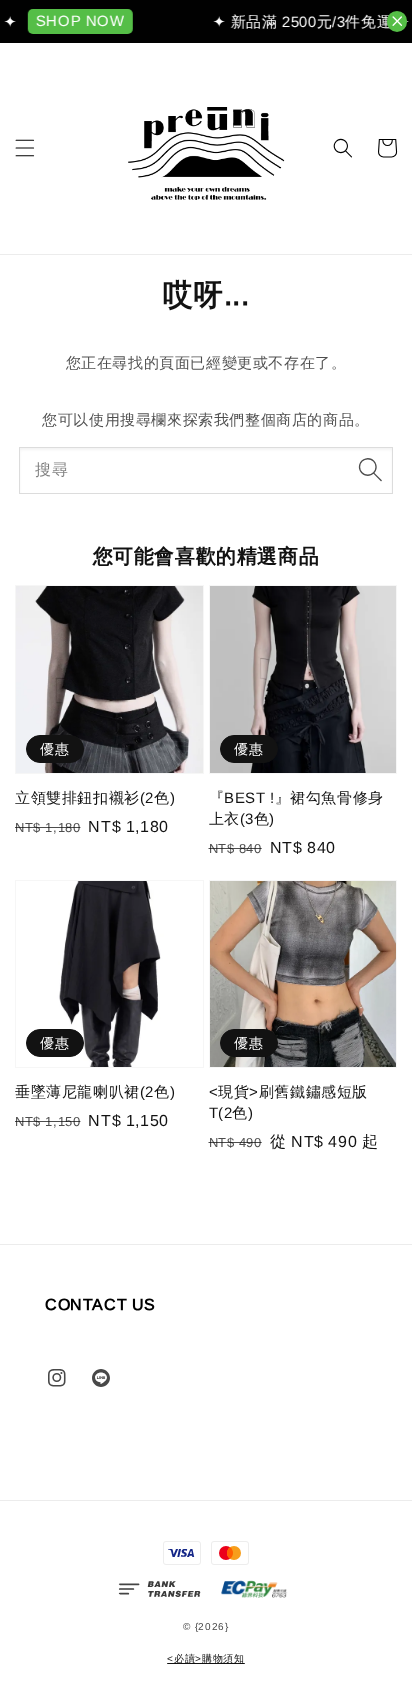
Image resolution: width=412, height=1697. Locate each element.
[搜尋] (370, 470)
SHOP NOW (76, 20)
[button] (25, 148)
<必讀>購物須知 (206, 1658)
